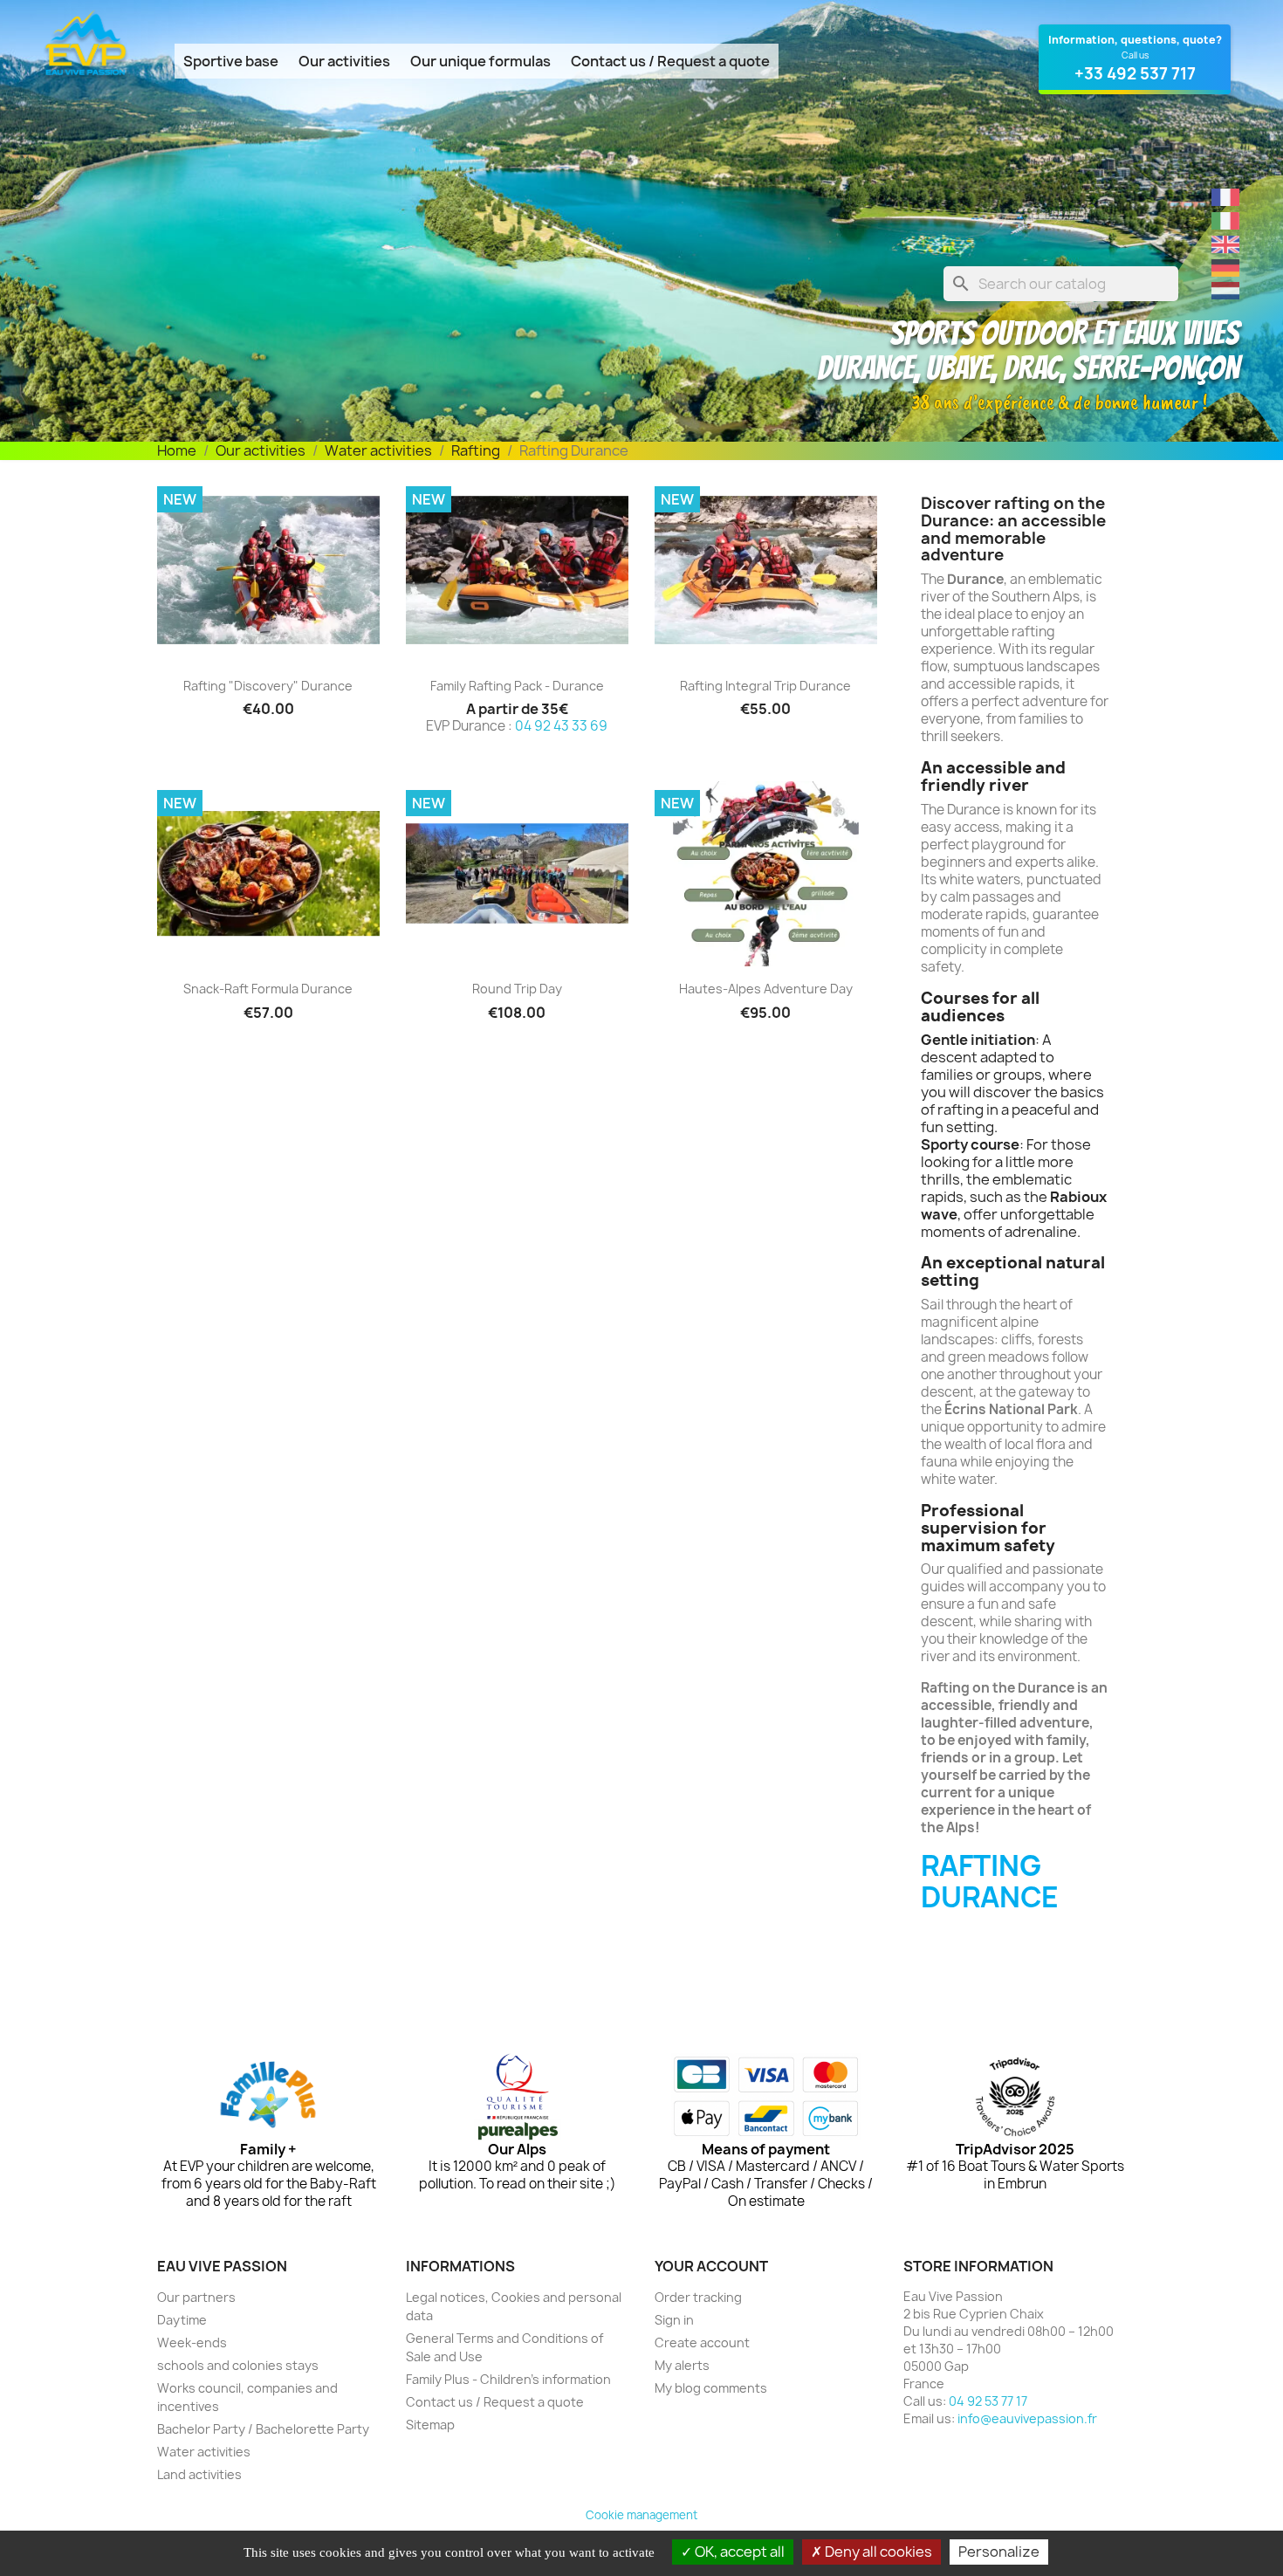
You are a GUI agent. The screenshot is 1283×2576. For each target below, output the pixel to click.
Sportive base (231, 61)
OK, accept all (738, 2552)
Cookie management (641, 2515)
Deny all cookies (877, 2552)
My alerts (682, 2365)
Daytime (182, 2320)
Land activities (199, 2474)
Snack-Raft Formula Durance (268, 989)
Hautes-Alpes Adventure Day (766, 989)
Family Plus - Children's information (508, 2379)
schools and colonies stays (238, 2365)
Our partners (196, 2297)
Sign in (674, 2320)
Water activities (204, 2452)
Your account (711, 2266)
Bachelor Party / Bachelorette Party (263, 2429)
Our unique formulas (480, 61)
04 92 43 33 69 (561, 726)
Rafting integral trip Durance (765, 686)
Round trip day (517, 989)
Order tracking (698, 2297)
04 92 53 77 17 (988, 2401)
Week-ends (192, 2342)
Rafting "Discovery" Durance (268, 686)
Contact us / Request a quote (670, 61)
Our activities (344, 61)
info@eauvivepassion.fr (1027, 2418)
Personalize (999, 2552)
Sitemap (430, 2425)
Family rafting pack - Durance (517, 686)
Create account (702, 2342)
